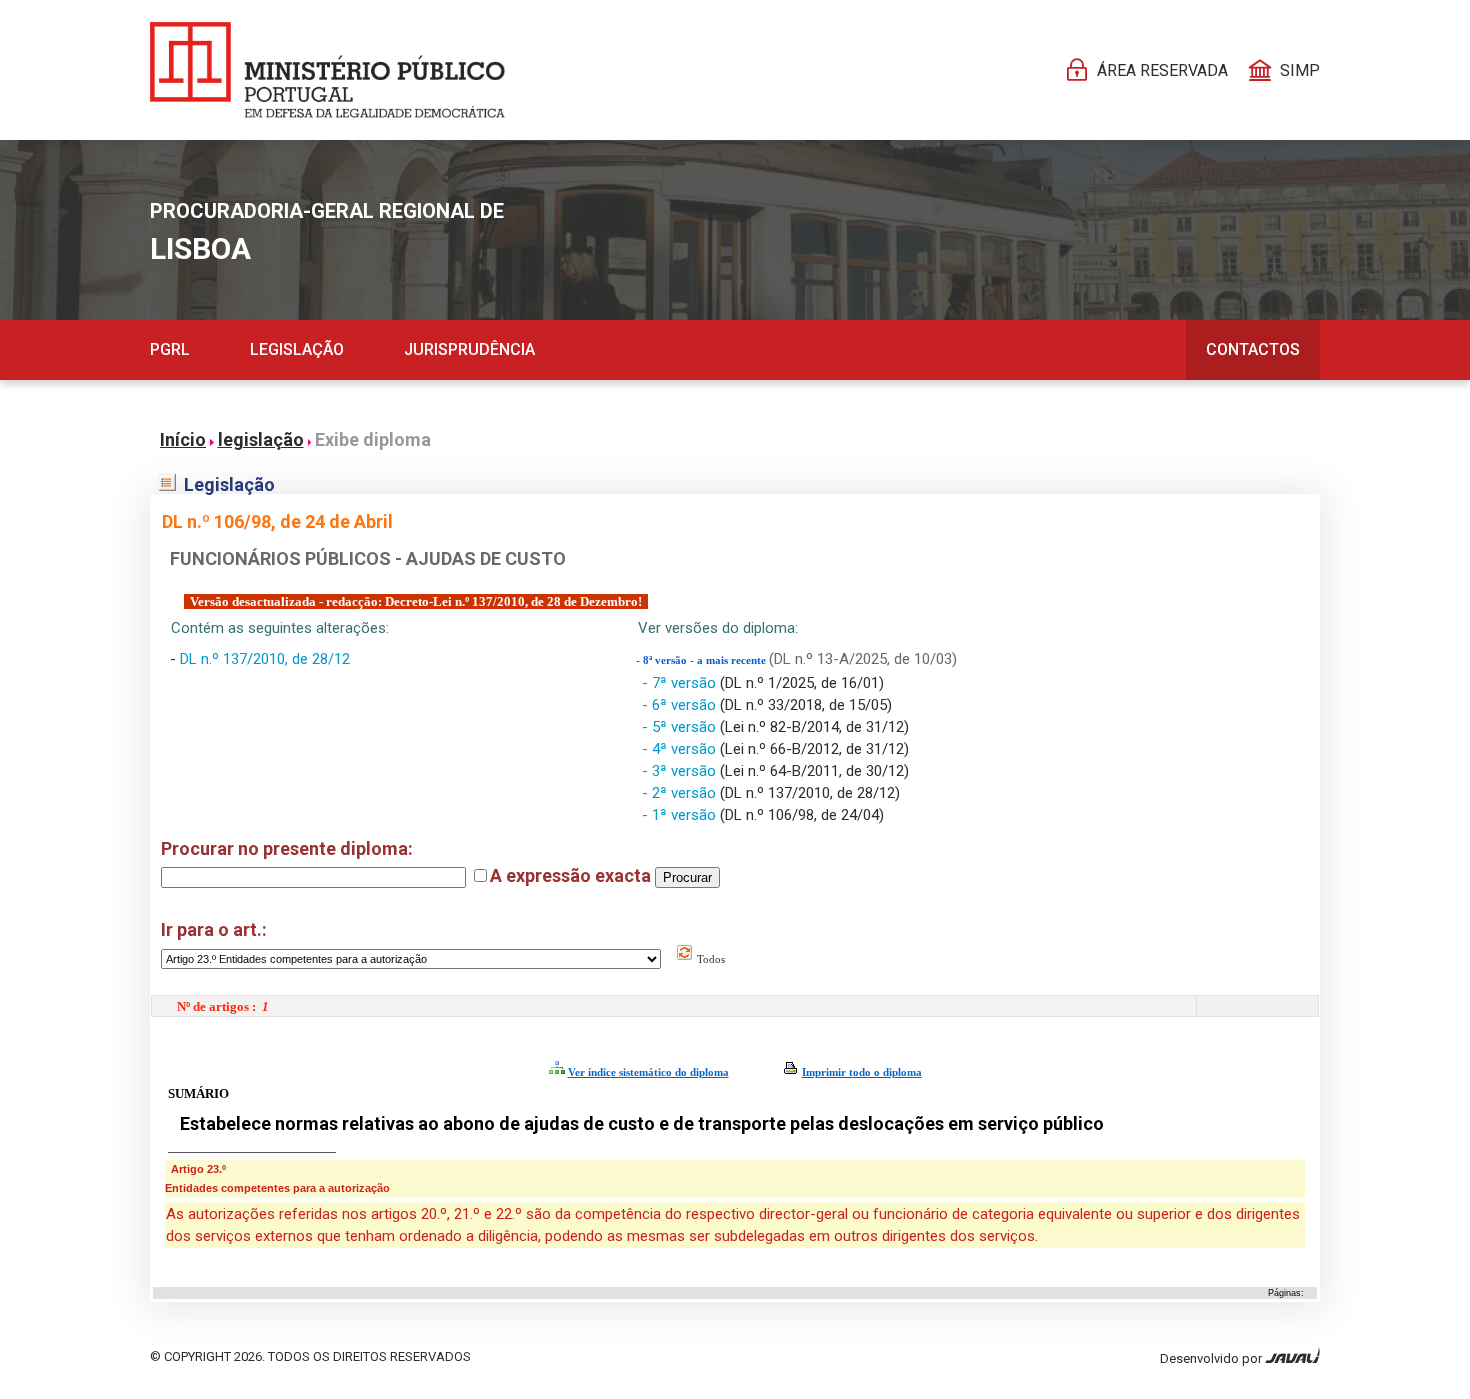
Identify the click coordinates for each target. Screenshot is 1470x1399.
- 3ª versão (681, 771)
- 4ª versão (681, 749)
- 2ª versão (681, 793)
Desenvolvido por (1212, 1358)
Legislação (297, 349)
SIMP (1300, 70)
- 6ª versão (681, 705)
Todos (709, 959)
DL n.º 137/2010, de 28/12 (265, 659)
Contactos (1253, 349)
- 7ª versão (681, 683)
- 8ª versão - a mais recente (702, 660)
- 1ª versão (681, 815)
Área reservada (1162, 70)
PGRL (170, 349)
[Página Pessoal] (327, 70)
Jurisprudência (469, 349)
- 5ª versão (681, 727)
